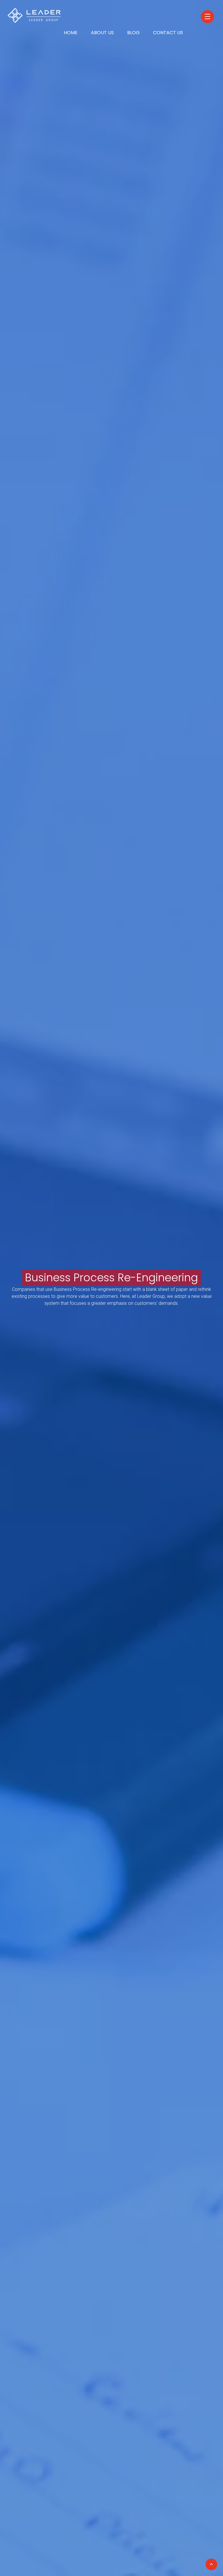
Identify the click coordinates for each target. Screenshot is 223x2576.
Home (71, 33)
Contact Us (168, 33)
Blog (133, 33)
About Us (102, 33)
